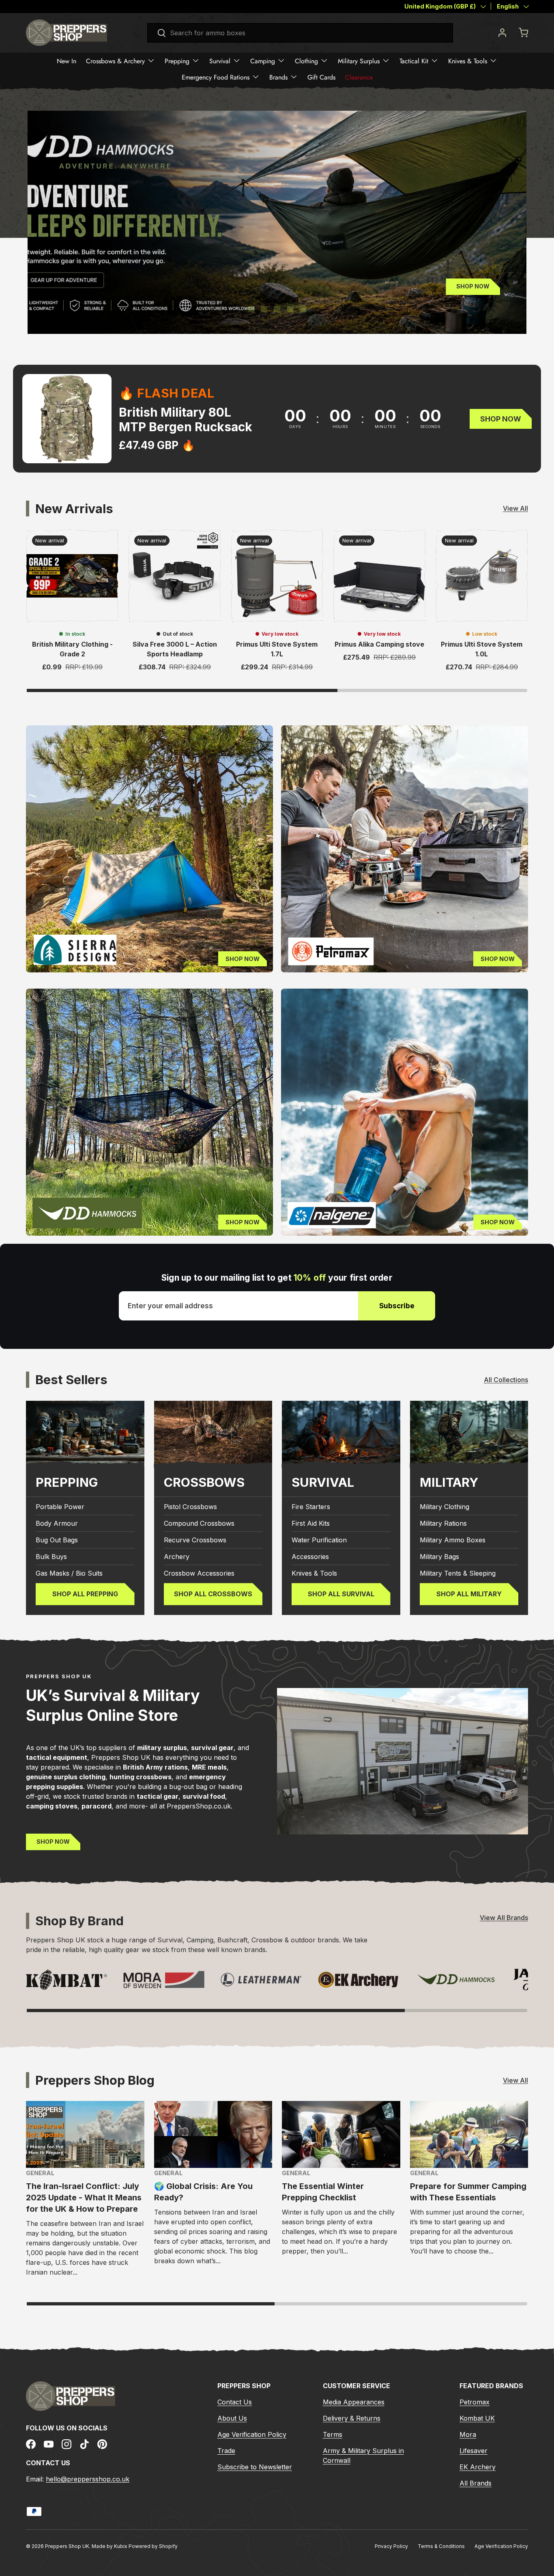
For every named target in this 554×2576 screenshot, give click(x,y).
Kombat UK (477, 2418)
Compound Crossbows (199, 1523)
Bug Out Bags (57, 1540)
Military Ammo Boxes (453, 1540)
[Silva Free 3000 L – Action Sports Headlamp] (174, 576)
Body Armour (57, 1523)
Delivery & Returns (352, 2418)
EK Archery (478, 2467)
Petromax (475, 2402)
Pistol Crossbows (190, 1507)
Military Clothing (444, 1507)
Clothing (306, 61)
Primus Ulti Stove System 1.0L (482, 649)
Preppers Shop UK (67, 2546)
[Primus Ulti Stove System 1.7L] (277, 576)
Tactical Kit (414, 61)
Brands (278, 77)
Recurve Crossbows (195, 1540)
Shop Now (81, 266)
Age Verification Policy (252, 2434)
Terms (333, 2434)
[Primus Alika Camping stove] (379, 576)
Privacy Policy (391, 2546)
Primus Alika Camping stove (379, 644)
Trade (226, 2451)
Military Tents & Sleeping (458, 1573)
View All (515, 508)
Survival (220, 61)
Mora (468, 2434)
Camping (263, 61)
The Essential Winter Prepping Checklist (323, 2192)
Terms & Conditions (441, 2546)
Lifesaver (473, 2451)
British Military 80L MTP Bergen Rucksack (186, 419)
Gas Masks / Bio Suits (69, 1573)
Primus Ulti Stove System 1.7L (277, 649)
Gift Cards (321, 77)
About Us (232, 2418)
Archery (177, 1557)
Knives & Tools (468, 61)
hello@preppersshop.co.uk (88, 2479)
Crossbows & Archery (115, 61)
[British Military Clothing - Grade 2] (72, 576)
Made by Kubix (110, 2546)
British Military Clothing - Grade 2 (72, 649)
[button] (523, 32)
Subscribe (397, 1306)
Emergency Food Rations (216, 77)
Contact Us (235, 2402)
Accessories (310, 1557)
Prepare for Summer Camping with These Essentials (468, 2192)
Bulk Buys (51, 1557)
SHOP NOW (53, 1842)
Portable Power (60, 1507)
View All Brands (504, 1918)
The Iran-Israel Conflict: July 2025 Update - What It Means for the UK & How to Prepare (84, 2198)
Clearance (359, 77)
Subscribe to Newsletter (255, 2467)
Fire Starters (311, 1507)
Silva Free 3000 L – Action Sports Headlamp (175, 649)
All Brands (476, 2483)
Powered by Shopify (153, 2546)
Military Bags (439, 1557)
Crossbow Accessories (199, 1573)
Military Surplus (359, 61)
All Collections (506, 1380)
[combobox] (300, 33)
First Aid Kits (311, 1523)
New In (67, 61)
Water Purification (319, 1540)
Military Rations (443, 1523)
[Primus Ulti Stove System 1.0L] (482, 576)
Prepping (177, 61)
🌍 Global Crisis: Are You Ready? (203, 2192)
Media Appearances (354, 2402)
